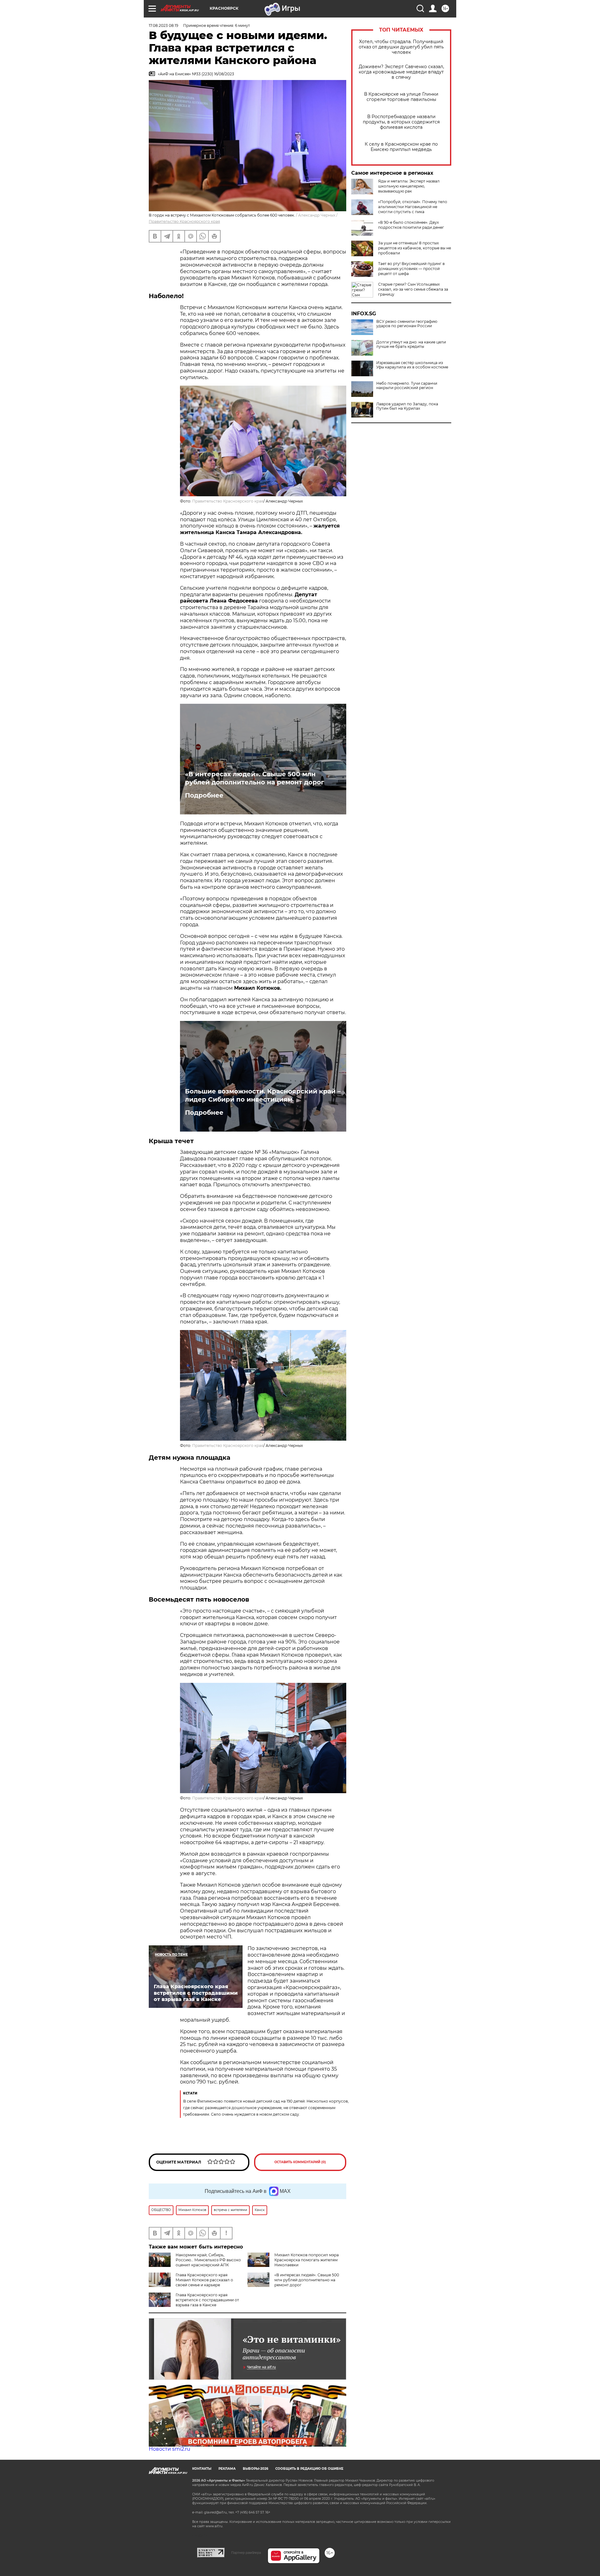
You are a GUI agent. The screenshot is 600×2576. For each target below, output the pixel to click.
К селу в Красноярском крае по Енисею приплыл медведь (401, 147)
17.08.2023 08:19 (163, 25)
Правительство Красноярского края (184, 221)
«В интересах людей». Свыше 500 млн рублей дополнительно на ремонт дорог (255, 778)
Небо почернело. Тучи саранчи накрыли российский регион (407, 386)
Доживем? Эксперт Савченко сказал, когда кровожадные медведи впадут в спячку (401, 72)
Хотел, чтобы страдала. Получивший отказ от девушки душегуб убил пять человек (401, 47)
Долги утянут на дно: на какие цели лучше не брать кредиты (411, 344)
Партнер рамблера (246, 2553)
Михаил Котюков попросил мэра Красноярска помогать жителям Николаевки (307, 2260)
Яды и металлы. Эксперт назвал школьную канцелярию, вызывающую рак (409, 186)
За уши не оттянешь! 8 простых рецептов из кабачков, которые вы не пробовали (415, 248)
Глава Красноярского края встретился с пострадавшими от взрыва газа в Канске (207, 2300)
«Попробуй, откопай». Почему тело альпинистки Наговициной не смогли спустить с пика (413, 207)
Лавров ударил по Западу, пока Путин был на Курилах (407, 406)
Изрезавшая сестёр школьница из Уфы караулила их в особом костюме (412, 365)
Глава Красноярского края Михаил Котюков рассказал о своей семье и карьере (204, 2280)
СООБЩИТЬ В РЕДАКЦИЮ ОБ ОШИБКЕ (309, 2469)
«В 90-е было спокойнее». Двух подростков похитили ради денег (411, 225)
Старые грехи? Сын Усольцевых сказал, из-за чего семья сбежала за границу (413, 289)
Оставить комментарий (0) (300, 2162)
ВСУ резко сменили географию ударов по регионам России (407, 324)
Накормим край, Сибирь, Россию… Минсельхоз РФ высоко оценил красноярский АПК (208, 2260)
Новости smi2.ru (170, 2449)
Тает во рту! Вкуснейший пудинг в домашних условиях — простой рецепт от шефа (411, 269)
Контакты (202, 2469)
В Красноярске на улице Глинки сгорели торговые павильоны (401, 97)
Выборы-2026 (255, 2469)
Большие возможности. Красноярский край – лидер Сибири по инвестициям (263, 1095)
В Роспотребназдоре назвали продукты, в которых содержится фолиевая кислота (401, 122)
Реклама (227, 2469)
